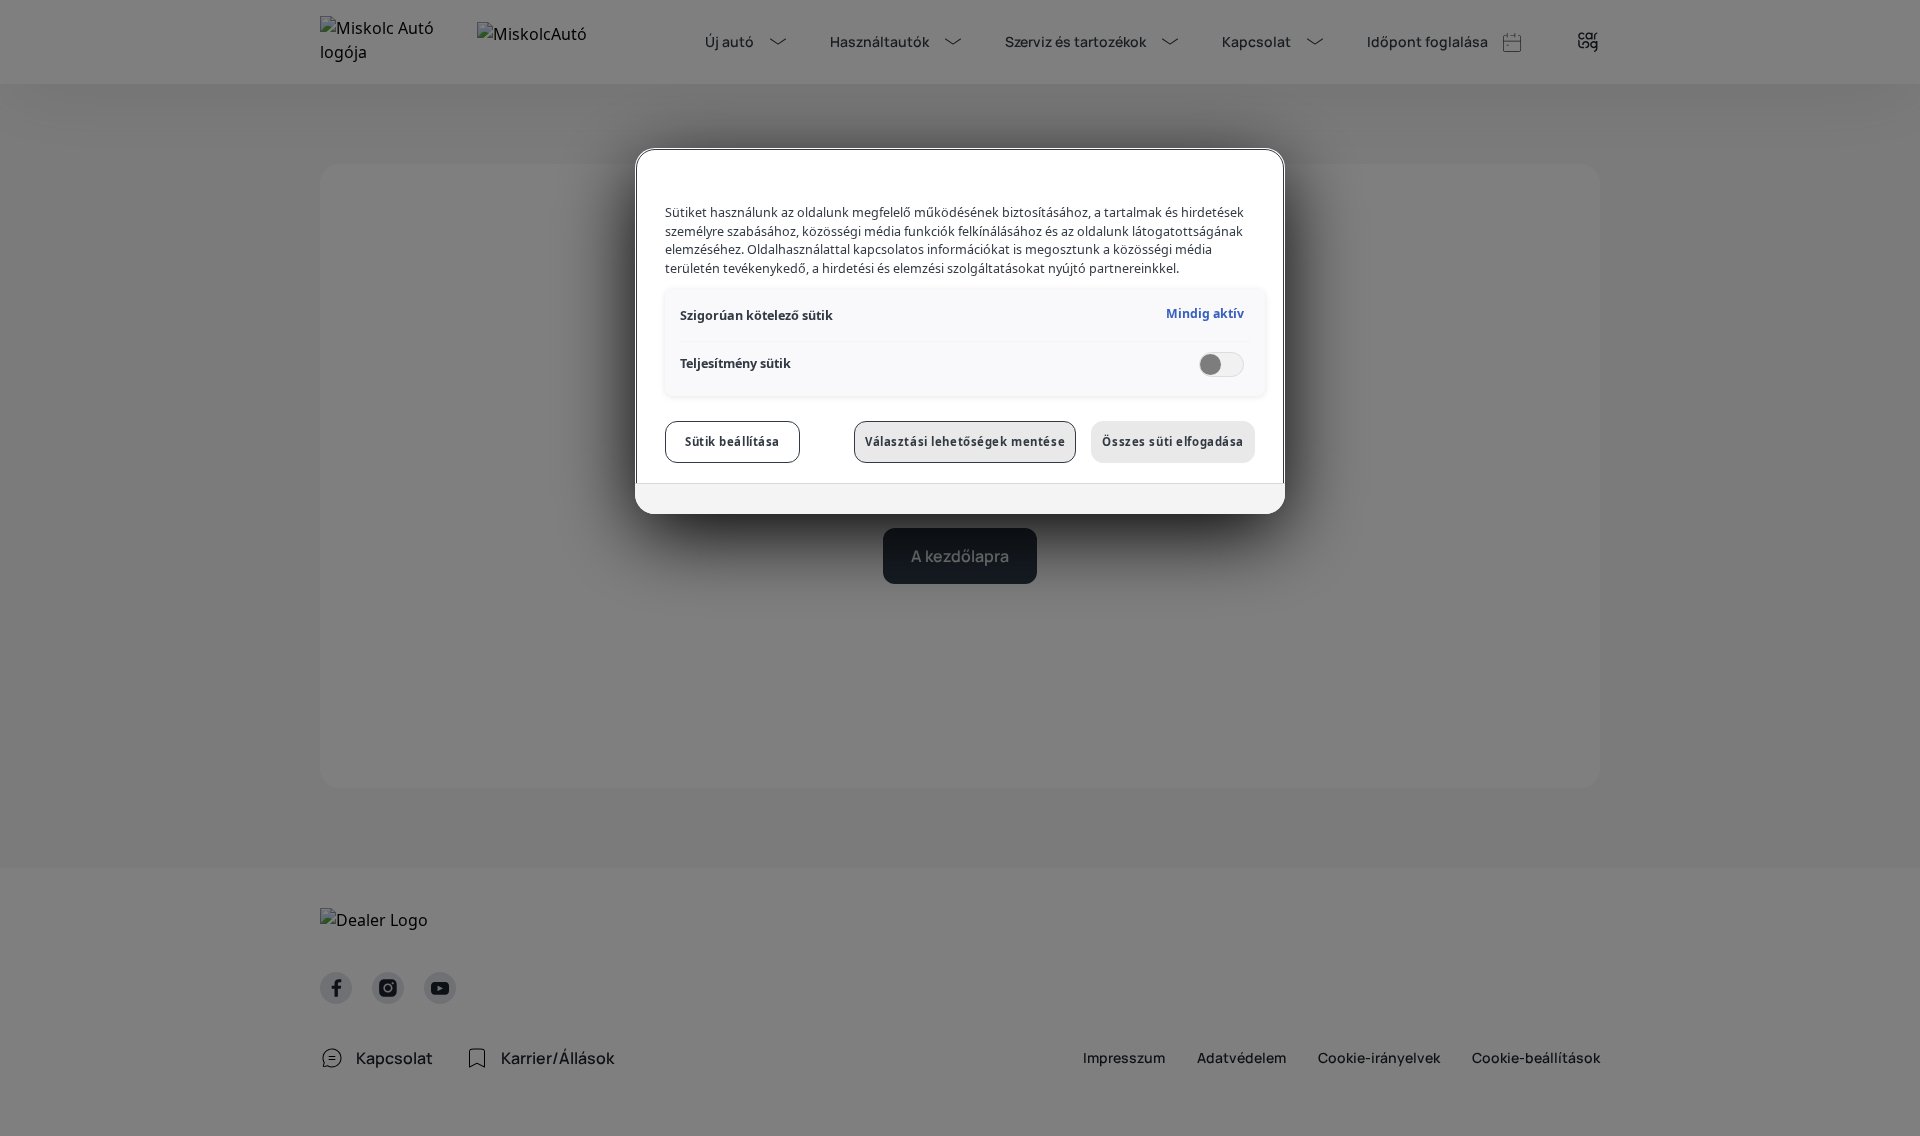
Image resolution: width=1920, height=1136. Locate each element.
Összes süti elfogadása (1173, 441)
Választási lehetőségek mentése (965, 441)
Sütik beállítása (732, 441)
